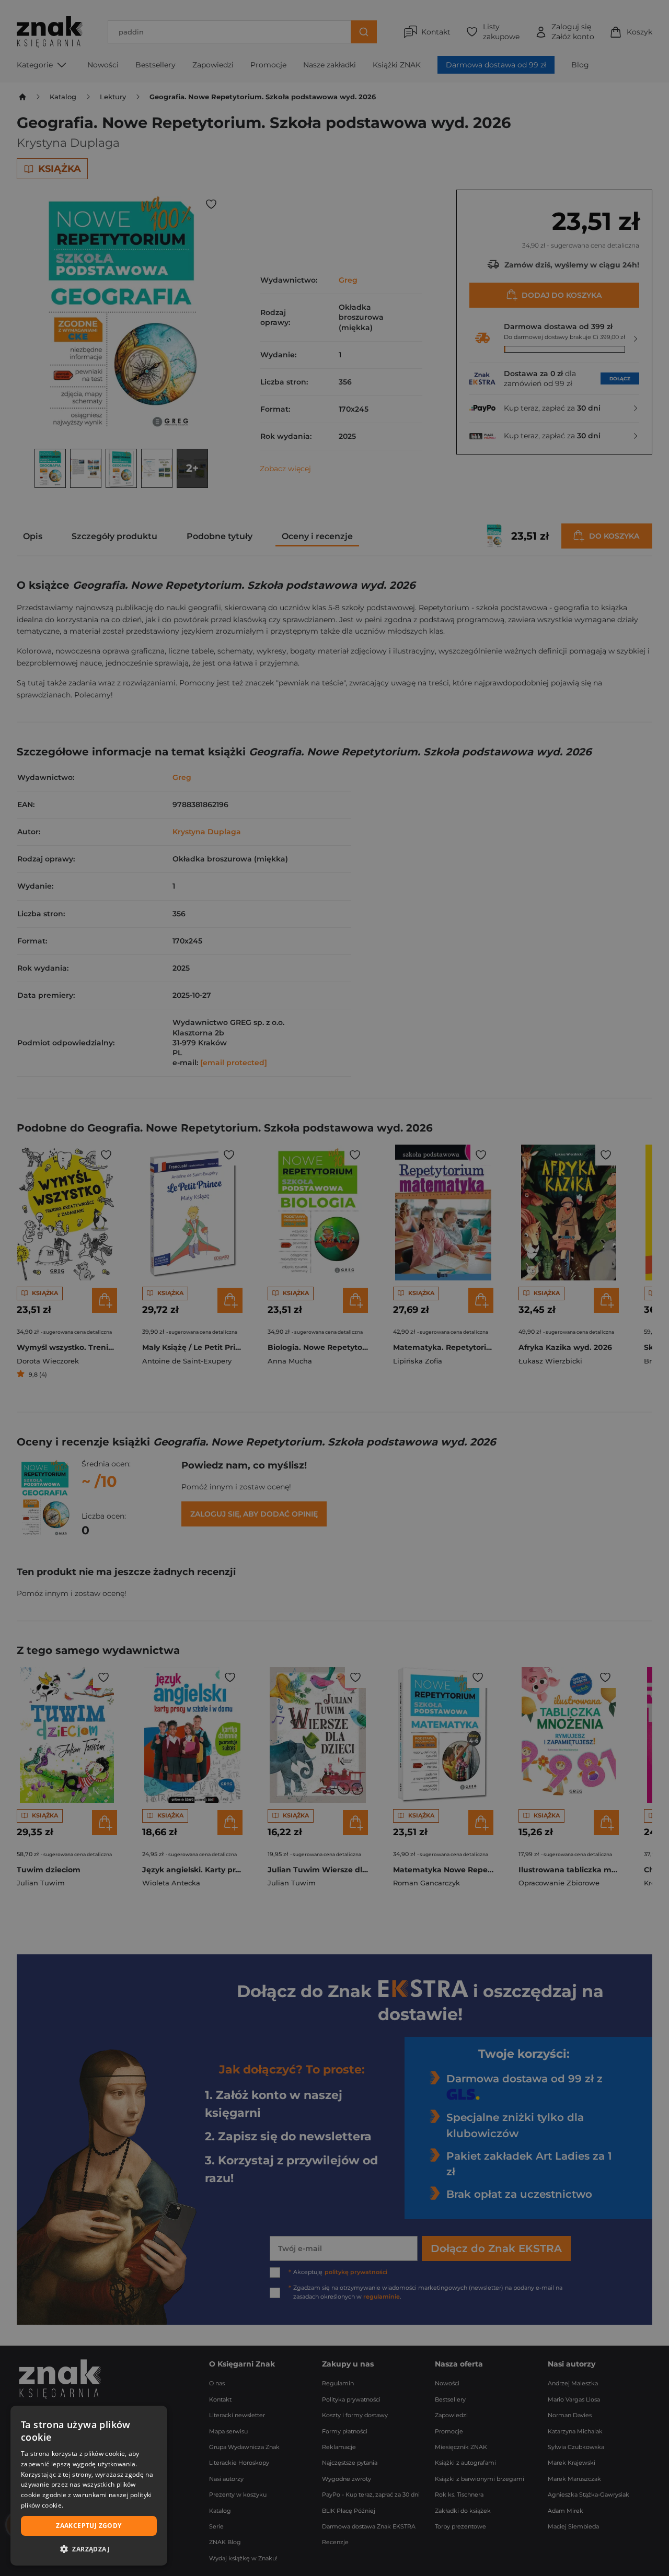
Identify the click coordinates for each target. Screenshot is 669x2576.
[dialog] (89, 2486)
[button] (89, 2549)
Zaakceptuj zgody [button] (89, 2526)
